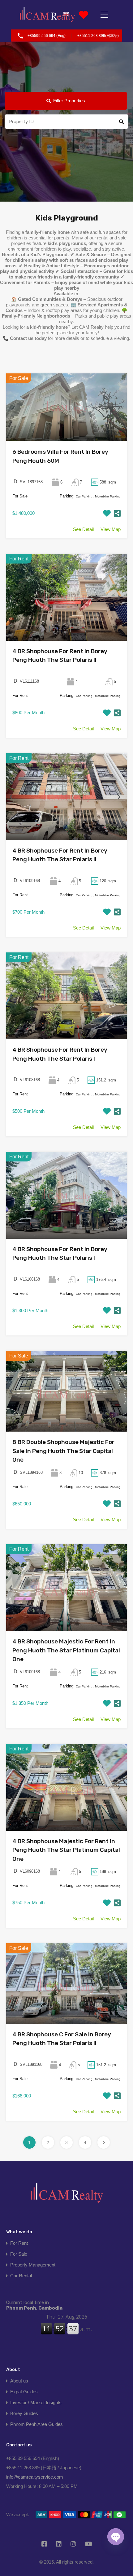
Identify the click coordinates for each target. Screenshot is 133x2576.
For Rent (19, 2243)
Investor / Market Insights (36, 2402)
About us (19, 2381)
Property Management (33, 2265)
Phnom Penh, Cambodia (34, 2305)
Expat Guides (24, 2392)
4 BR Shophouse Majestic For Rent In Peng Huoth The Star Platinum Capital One (66, 1650)
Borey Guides (24, 2413)
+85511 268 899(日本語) (98, 36)
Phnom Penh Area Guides (36, 2424)
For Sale (19, 2254)
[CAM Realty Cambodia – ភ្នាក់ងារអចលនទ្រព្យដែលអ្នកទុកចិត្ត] (47, 15)
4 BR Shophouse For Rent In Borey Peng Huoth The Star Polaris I (60, 1054)
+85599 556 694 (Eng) (47, 36)
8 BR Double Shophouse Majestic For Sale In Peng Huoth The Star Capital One (63, 1451)
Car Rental (21, 2276)
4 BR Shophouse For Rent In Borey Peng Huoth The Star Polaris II (60, 656)
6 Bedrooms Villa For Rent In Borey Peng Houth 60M (60, 456)
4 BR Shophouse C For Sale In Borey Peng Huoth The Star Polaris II (62, 2039)
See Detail (83, 529)
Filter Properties (69, 101)
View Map (111, 529)
